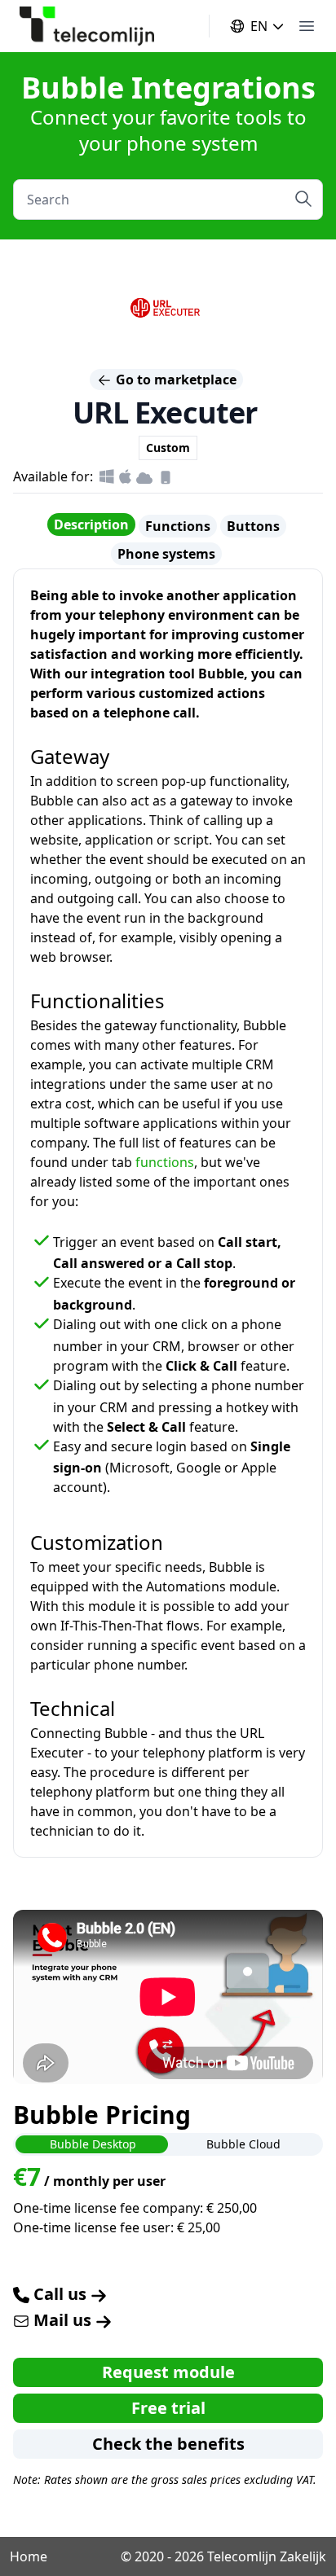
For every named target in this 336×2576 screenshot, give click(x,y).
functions (165, 1162)
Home (29, 2556)
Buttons (253, 526)
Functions (178, 526)
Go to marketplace (175, 380)
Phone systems (166, 554)
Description (91, 524)
